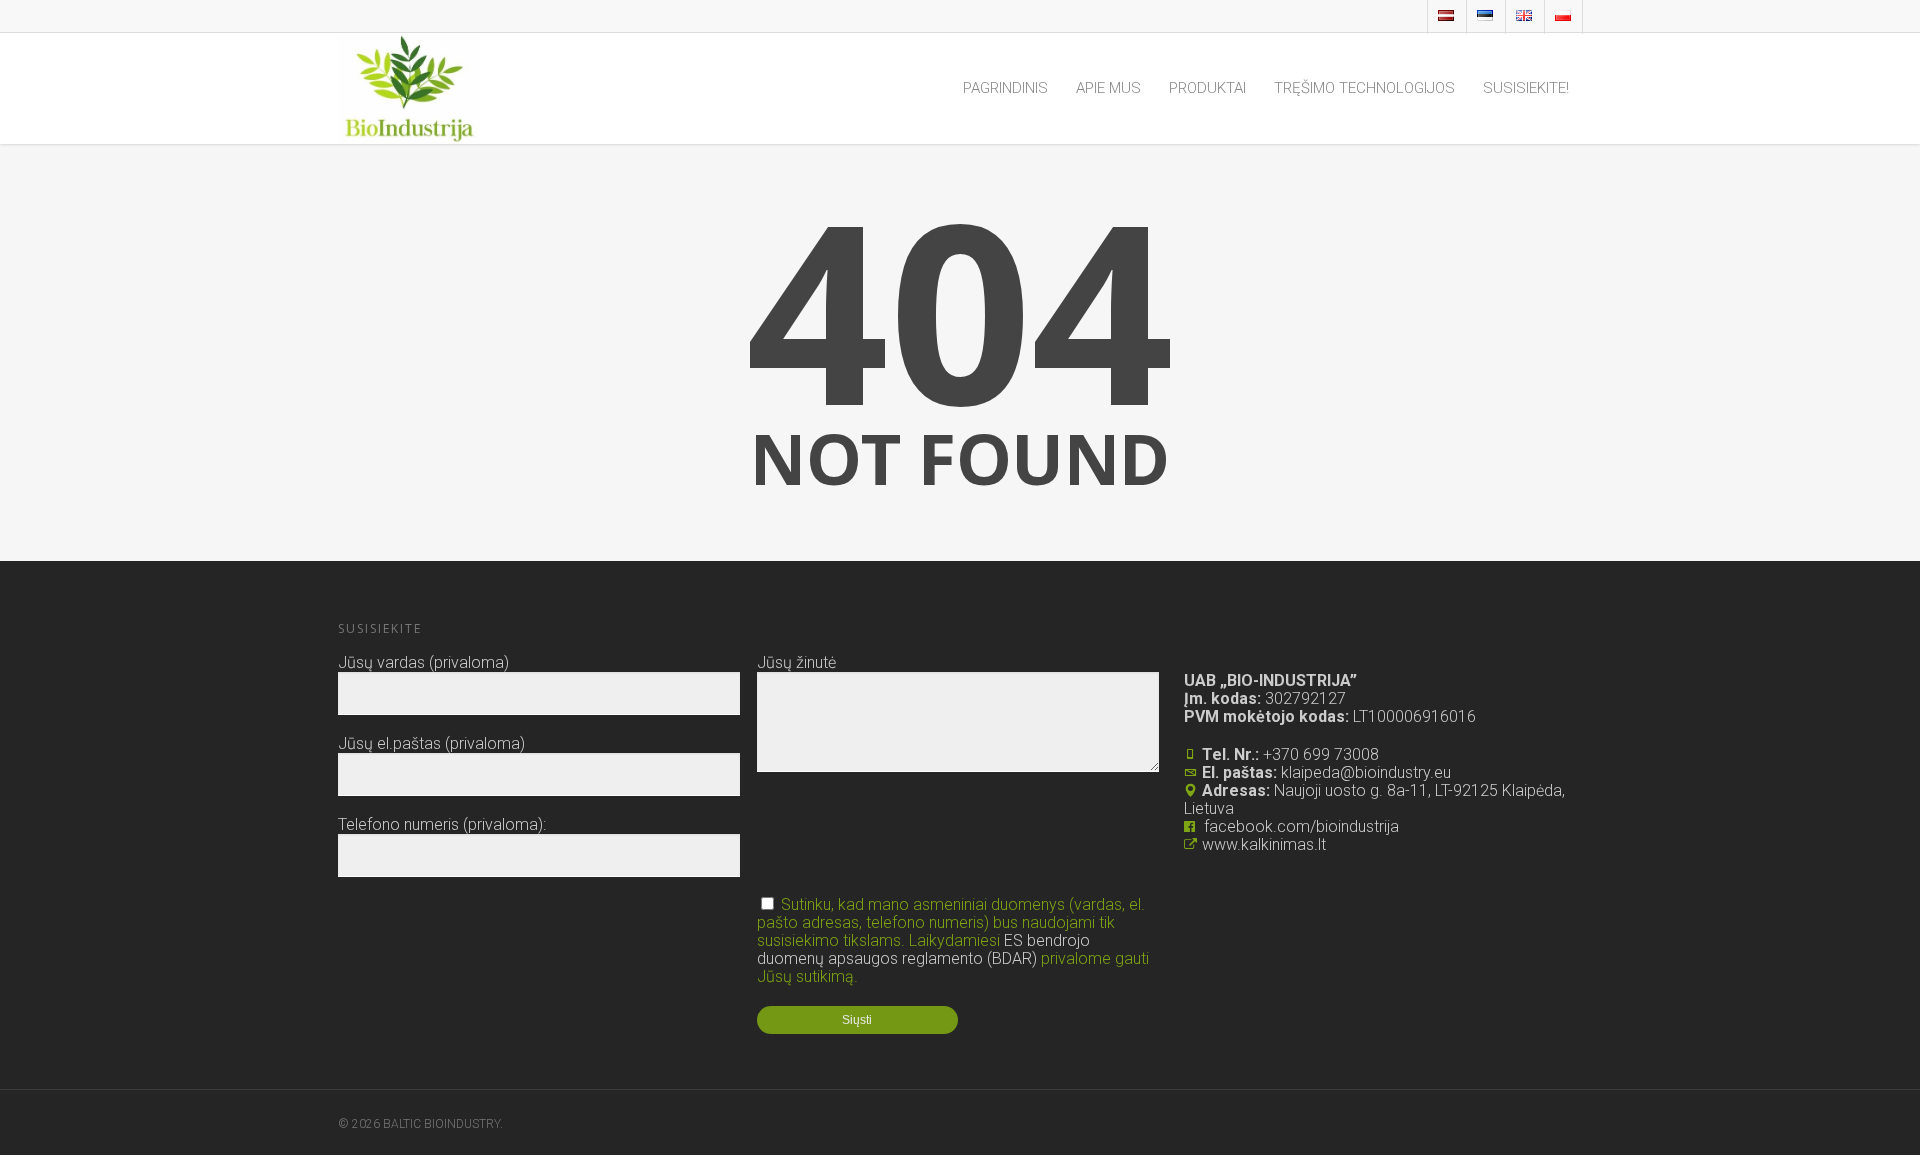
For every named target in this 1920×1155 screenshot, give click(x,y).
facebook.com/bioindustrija (1301, 826)
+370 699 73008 (1321, 754)
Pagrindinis (1005, 88)
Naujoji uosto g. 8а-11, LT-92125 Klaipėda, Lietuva (1374, 799)
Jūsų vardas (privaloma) (423, 662)
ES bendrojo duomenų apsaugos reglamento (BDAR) (923, 949)
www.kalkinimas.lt (1264, 844)
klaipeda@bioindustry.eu (1366, 772)
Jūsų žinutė (796, 662)
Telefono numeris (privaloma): (442, 824)
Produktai (1207, 88)
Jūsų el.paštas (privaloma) (431, 743)
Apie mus (1108, 88)
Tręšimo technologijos (1364, 88)
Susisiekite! (1526, 88)
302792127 (1303, 698)
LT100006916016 (1414, 716)
